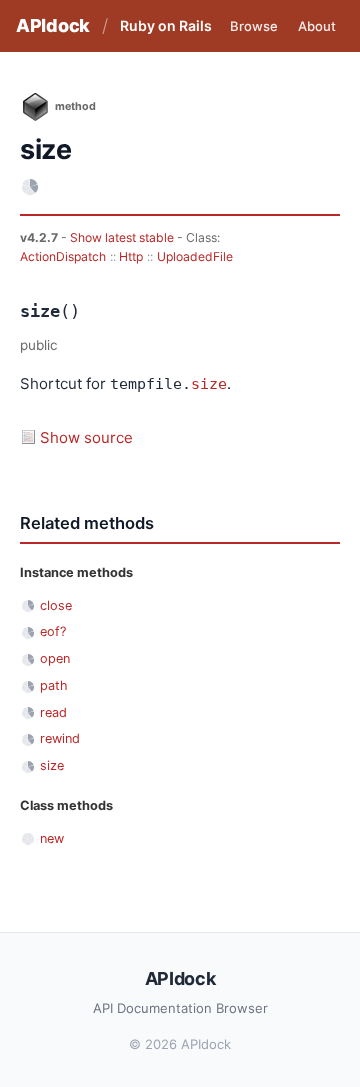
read (53, 712)
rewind (60, 738)
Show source (86, 437)
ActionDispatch (63, 256)
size (209, 384)
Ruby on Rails (166, 25)
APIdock (53, 25)
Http (131, 256)
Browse (254, 26)
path (54, 685)
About (317, 26)
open (55, 658)
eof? (53, 631)
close (56, 605)
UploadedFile (195, 256)
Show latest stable (123, 237)
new (52, 838)
